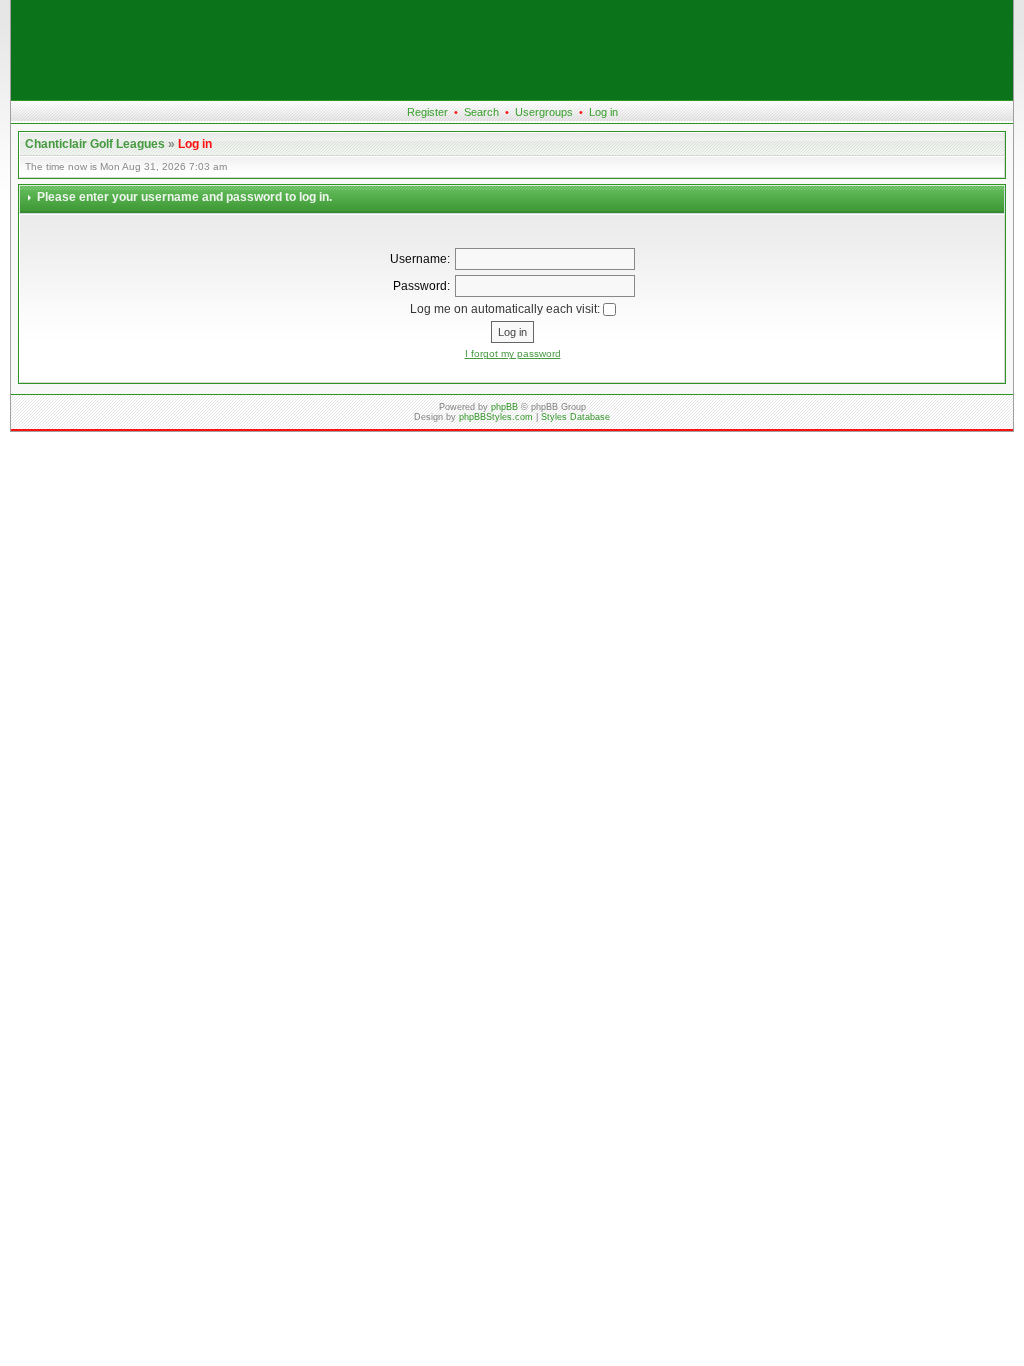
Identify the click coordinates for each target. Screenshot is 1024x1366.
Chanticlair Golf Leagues (95, 144)
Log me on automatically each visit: (506, 309)
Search (481, 112)
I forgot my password (513, 353)
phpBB (504, 407)
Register (427, 112)
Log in (603, 112)
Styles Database (575, 417)
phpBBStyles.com (496, 417)
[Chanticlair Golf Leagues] (512, 96)
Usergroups (544, 112)
